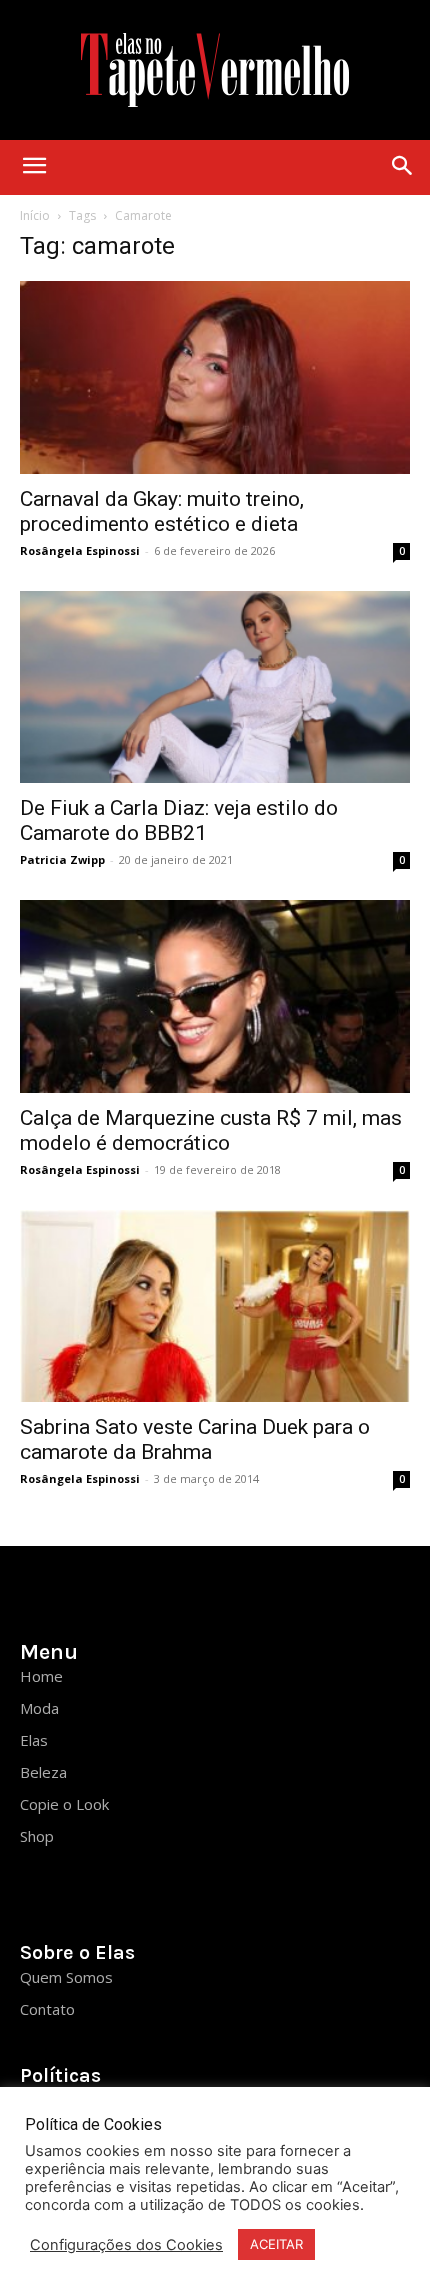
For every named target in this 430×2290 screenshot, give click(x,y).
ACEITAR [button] (276, 2244)
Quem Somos (66, 1977)
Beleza (43, 1772)
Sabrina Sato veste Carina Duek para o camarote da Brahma (195, 1439)
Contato (47, 2009)
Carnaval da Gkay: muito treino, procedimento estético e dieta (162, 511)
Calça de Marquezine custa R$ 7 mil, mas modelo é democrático (211, 1130)
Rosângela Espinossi (80, 550)
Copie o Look (64, 1804)
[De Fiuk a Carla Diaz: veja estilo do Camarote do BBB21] (215, 687)
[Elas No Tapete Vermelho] (215, 70)
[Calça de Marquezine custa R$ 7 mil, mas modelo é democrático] (215, 996)
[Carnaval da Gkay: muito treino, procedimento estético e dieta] (215, 377)
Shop (37, 1836)
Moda (39, 1708)
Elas (34, 1740)
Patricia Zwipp (62, 859)
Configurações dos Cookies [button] (126, 2245)
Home (41, 1676)
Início (35, 215)
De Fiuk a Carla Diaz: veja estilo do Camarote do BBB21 (179, 820)
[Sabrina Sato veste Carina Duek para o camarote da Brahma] (215, 1306)
